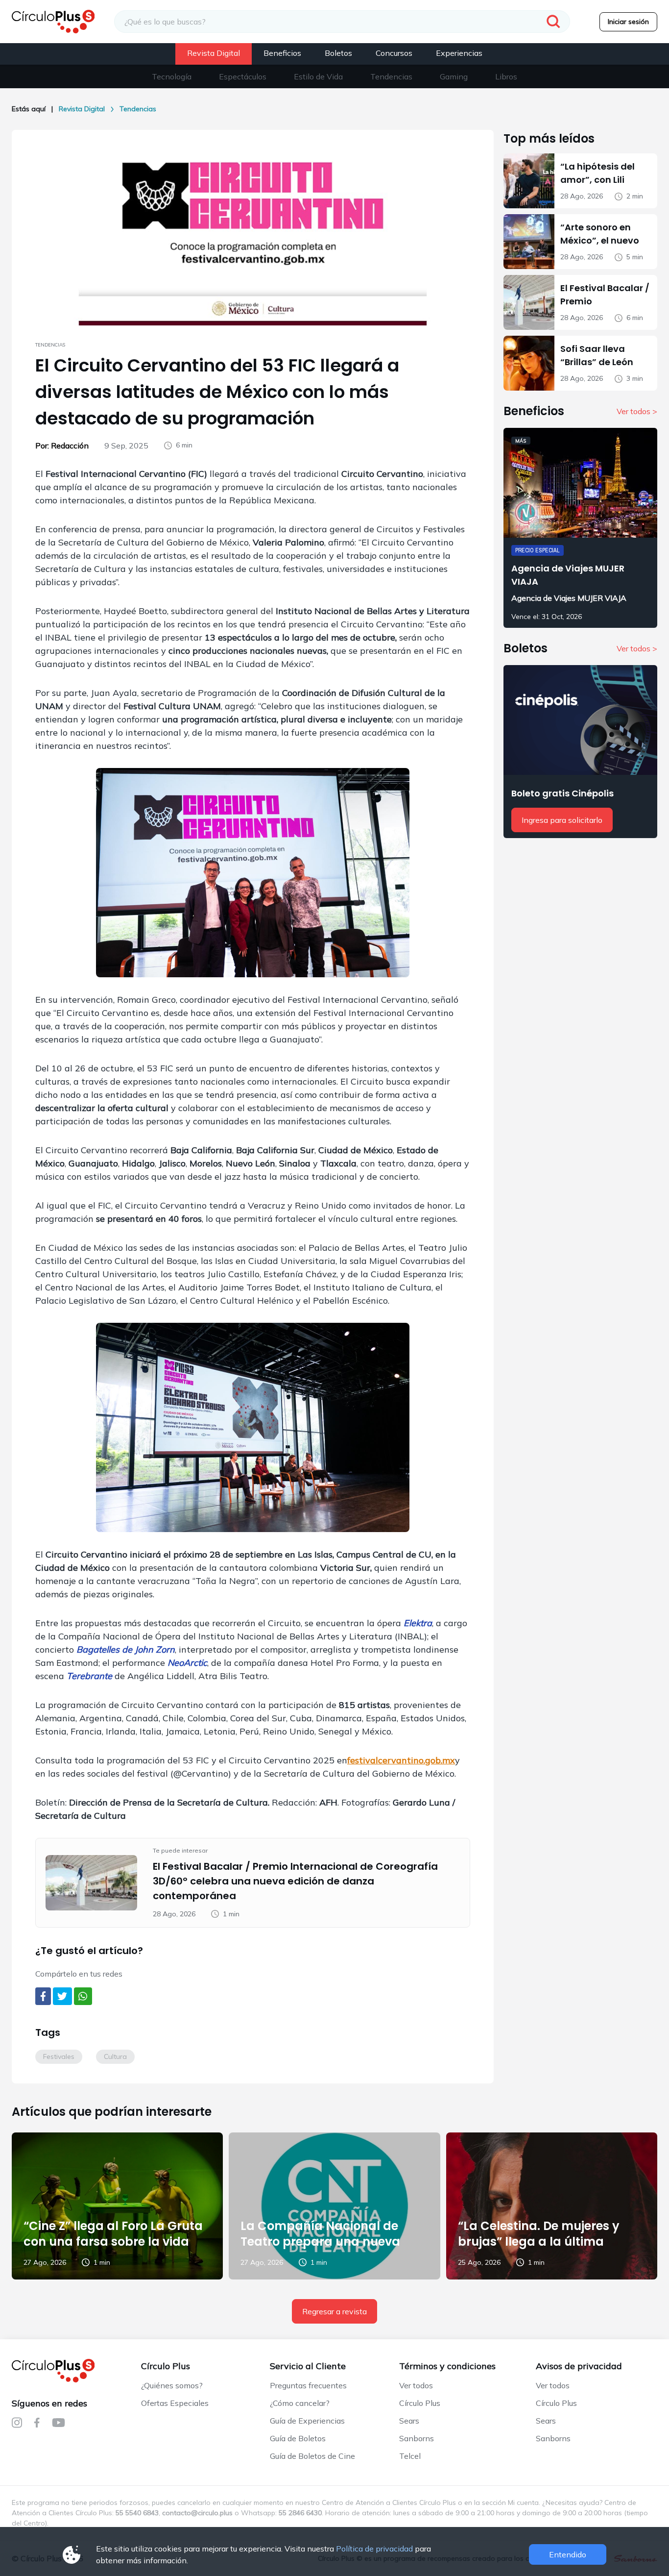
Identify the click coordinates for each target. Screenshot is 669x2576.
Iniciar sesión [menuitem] (628, 22)
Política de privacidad (374, 2549)
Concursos (394, 53)
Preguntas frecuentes (308, 2385)
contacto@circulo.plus (197, 2513)
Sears (409, 2421)
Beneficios (282, 53)
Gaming (454, 76)
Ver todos (416, 2385)
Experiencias (459, 53)
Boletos (338, 53)
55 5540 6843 (137, 2513)
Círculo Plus (420, 2403)
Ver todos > (637, 411)
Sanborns (417, 2438)
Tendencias (391, 76)
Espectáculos (243, 76)
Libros (506, 76)
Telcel (410, 2456)
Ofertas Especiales (175, 2403)
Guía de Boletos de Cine (312, 2456)
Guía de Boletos (298, 2438)
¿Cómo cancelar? (300, 2403)
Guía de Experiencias (307, 2421)
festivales (59, 2056)
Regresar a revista (334, 2311)
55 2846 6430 (300, 2513)
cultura (115, 2056)
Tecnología (172, 76)
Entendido (568, 2554)
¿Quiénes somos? (172, 2385)
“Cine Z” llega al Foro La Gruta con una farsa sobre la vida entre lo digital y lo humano (113, 2242)
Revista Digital (214, 53)
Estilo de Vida (318, 76)
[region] (334, 76)
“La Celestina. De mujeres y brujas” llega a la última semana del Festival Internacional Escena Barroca (548, 2249)
